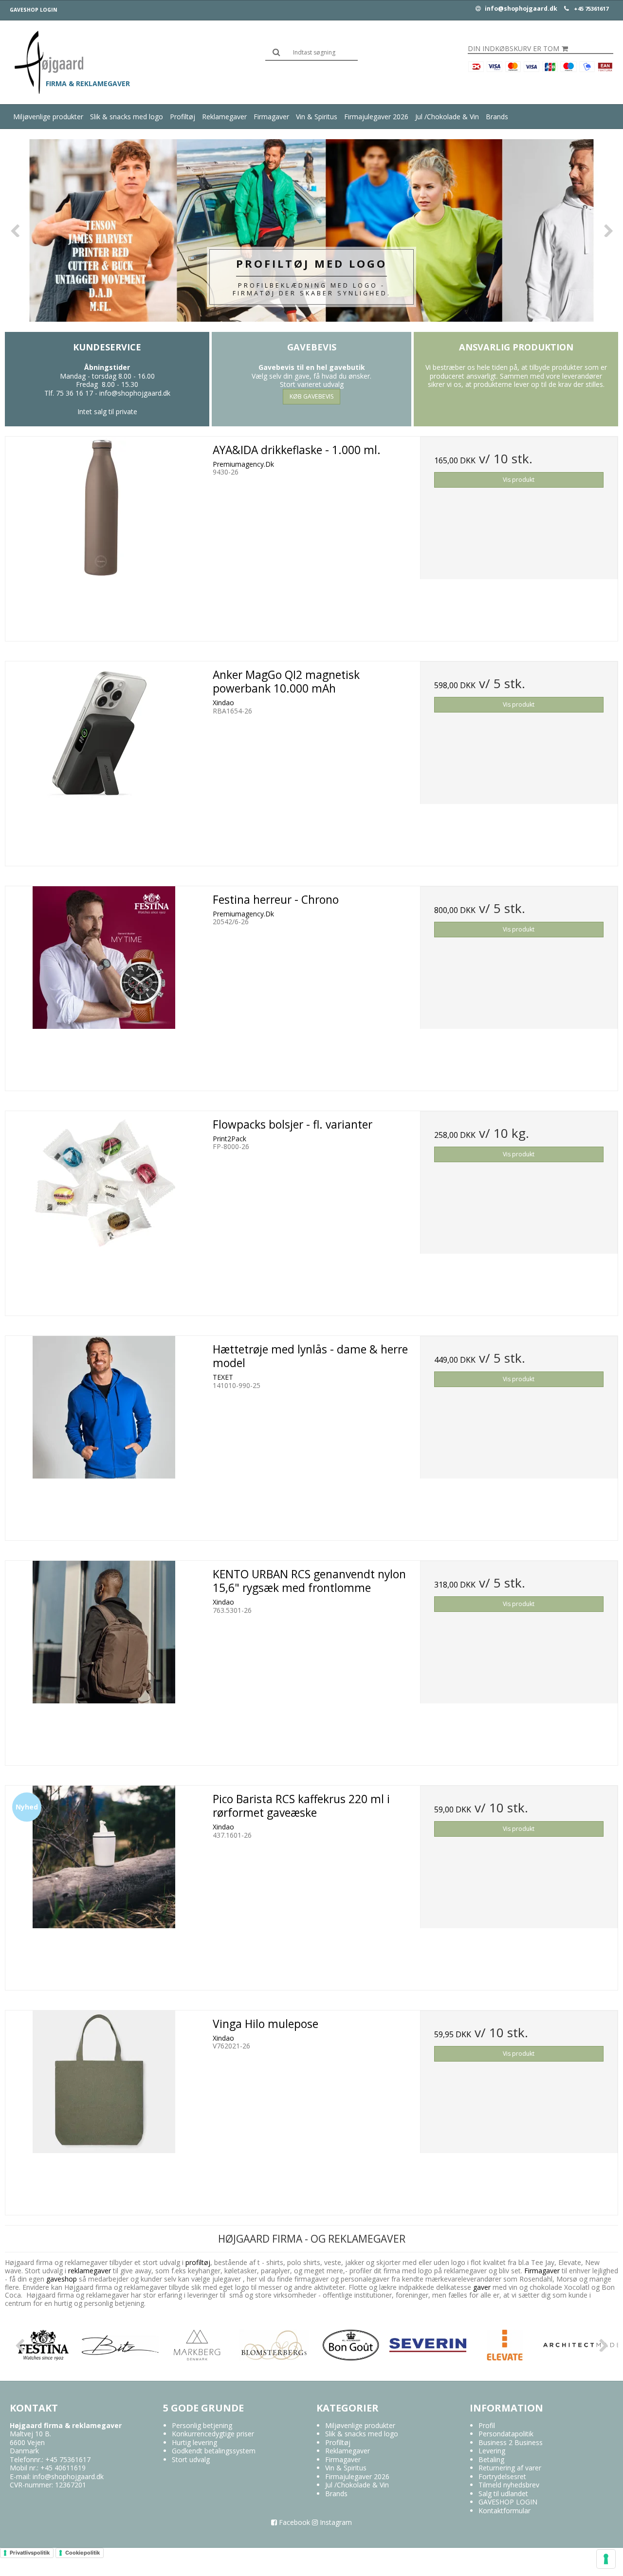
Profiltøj (183, 117)
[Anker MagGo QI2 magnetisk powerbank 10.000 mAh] (104, 760)
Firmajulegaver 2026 (376, 117)
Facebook (293, 2522)
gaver (481, 2287)
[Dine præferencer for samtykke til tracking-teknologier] (606, 2559)
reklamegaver (90, 2271)
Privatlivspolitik (30, 2553)
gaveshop (63, 2279)
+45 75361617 (591, 9)
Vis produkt (519, 480)
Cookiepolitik (82, 2553)
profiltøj (198, 2262)
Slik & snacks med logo (127, 117)
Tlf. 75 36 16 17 (69, 393)
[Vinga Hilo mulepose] (104, 2109)
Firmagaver (271, 117)
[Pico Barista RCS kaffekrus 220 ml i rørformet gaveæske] (104, 1884)
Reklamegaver (224, 117)
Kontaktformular (504, 2511)
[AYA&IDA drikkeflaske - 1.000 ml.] (104, 535)
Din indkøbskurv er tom (513, 49)
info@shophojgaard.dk (520, 9)
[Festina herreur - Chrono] (104, 985)
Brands (497, 117)
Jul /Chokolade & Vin (447, 117)
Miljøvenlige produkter (48, 117)
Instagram (335, 2522)
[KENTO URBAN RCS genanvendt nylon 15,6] (104, 1660)
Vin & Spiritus (317, 117)
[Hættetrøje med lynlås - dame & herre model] (104, 1435)
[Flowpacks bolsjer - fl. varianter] (104, 1210)
